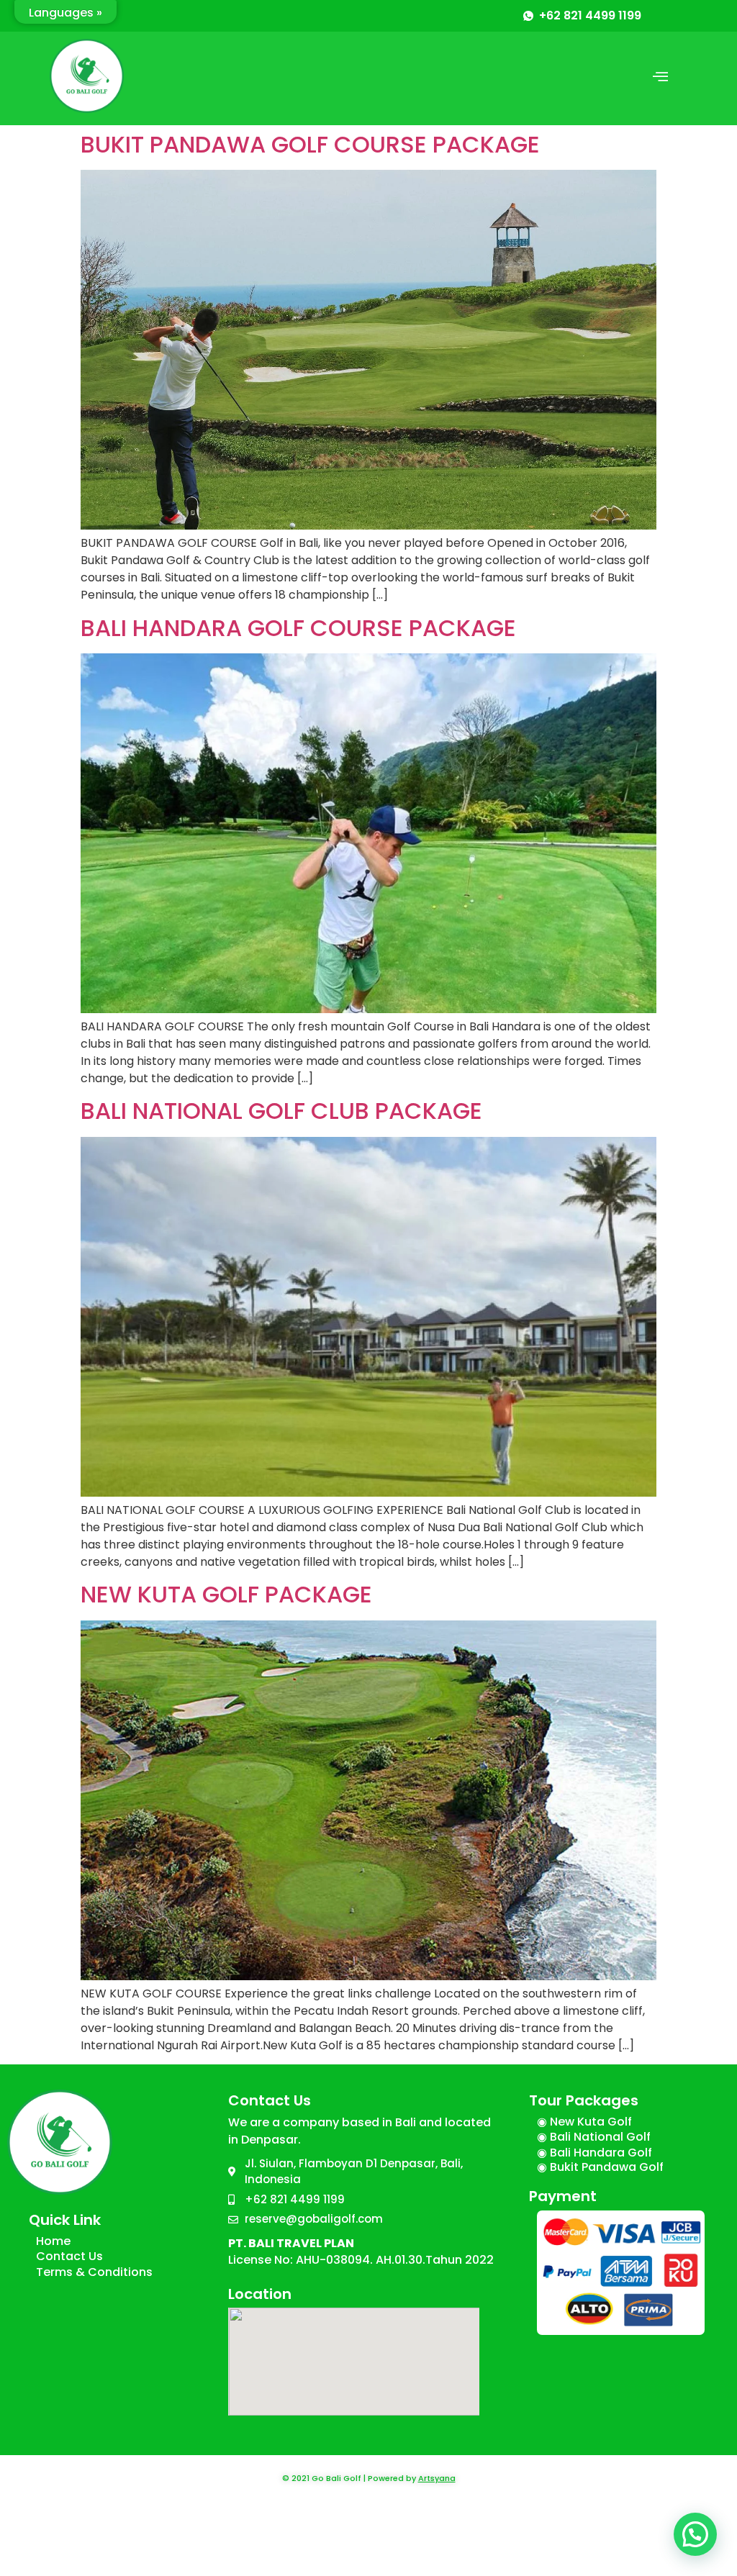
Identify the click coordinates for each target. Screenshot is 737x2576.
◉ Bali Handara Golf (594, 2153)
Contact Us (69, 2256)
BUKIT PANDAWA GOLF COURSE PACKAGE (310, 144)
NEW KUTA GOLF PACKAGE (226, 1594)
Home (53, 2241)
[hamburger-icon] (660, 78)
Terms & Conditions (94, 2272)
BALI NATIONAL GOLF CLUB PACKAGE (281, 1111)
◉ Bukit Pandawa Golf (600, 2167)
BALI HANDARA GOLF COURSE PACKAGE (298, 628)
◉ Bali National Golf (594, 2137)
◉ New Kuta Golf (584, 2122)
